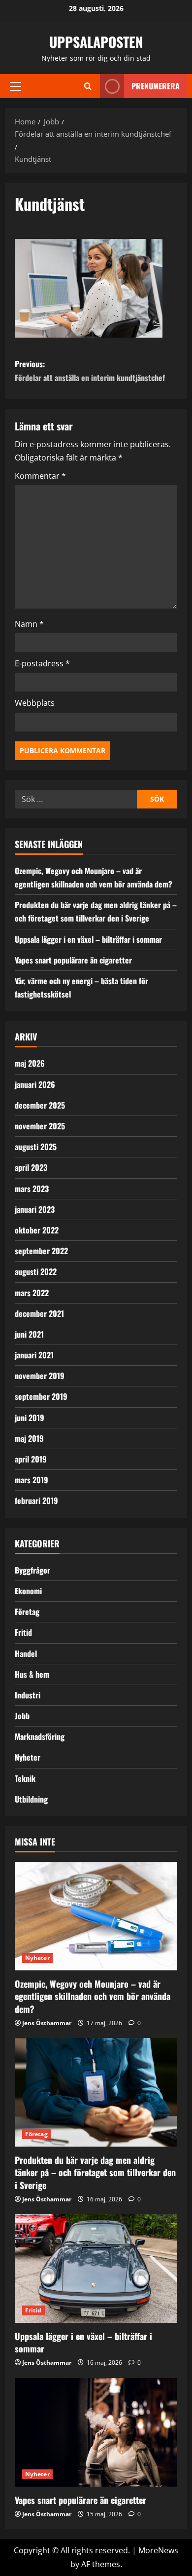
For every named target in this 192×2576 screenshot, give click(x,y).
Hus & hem (32, 1674)
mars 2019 (32, 1480)
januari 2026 (35, 1084)
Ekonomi (28, 1591)
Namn (29, 624)
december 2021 (39, 1313)
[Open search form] (88, 86)
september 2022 (41, 1251)
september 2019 (41, 1396)
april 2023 (31, 1167)
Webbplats (35, 703)
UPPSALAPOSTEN (96, 42)
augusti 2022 (36, 1271)
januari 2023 (35, 1209)
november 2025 (40, 1126)
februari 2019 (36, 1500)
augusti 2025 (36, 1147)
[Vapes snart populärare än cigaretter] (96, 2432)
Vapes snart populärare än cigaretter (73, 960)
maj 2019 (29, 1438)
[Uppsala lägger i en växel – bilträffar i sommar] (96, 2268)
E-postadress (42, 663)
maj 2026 (30, 1063)
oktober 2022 (37, 1230)
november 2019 (40, 1376)
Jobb (22, 1716)
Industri (28, 1695)
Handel (26, 1653)
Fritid (23, 1632)
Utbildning (31, 1799)
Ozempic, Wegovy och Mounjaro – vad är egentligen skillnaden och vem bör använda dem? (93, 1996)
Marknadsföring (40, 1736)
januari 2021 (34, 1355)
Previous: (90, 370)
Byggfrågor (32, 1570)
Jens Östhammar (47, 2023)
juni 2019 (30, 1418)
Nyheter (28, 1757)
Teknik (25, 1778)
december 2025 (40, 1105)
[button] (16, 86)
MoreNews (158, 2550)
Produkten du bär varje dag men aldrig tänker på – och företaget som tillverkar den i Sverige (95, 2172)
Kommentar (40, 476)
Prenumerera (156, 86)
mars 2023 (32, 1189)
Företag (27, 1612)
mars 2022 (32, 1293)
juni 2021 (29, 1334)
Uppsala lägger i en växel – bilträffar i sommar (88, 939)
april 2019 (31, 1459)
